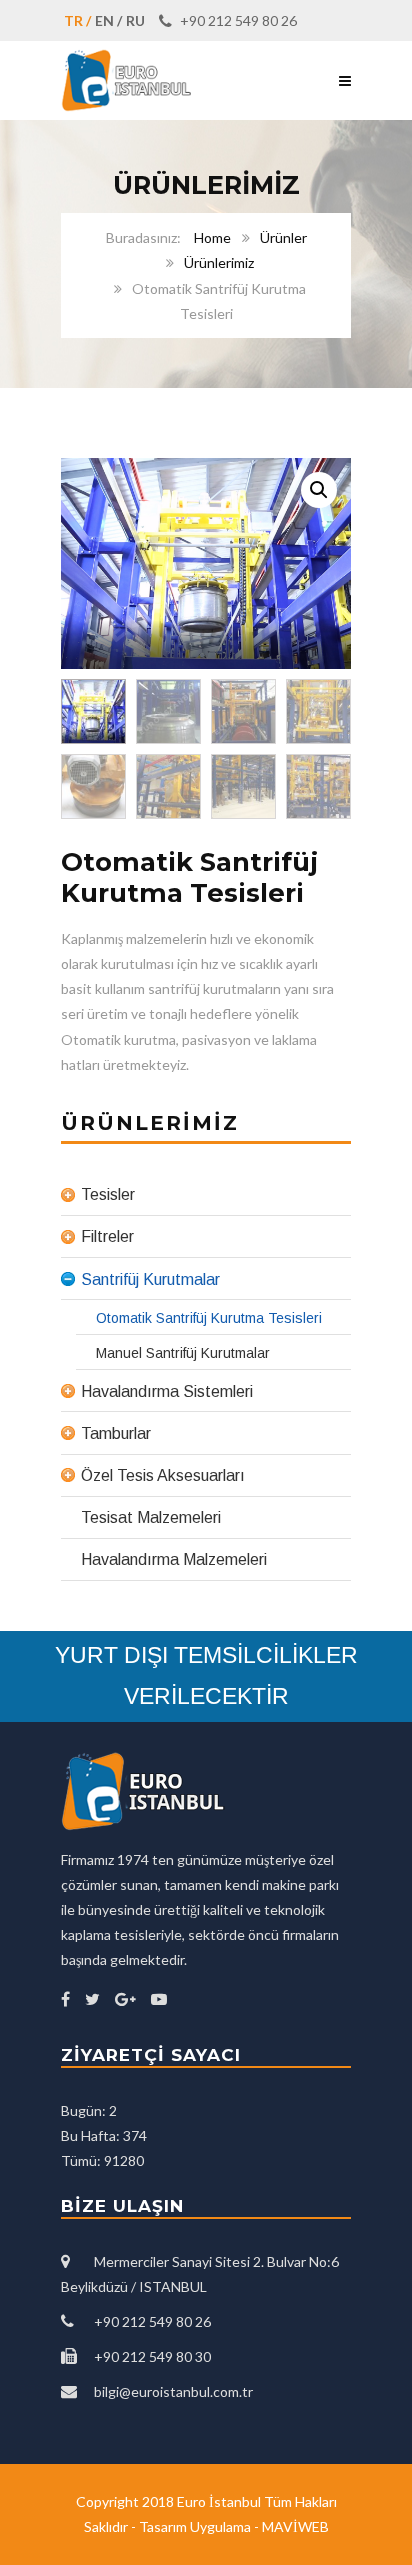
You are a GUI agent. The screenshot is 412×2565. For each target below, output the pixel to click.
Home (212, 237)
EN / (108, 20)
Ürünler (283, 237)
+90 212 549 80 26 (237, 20)
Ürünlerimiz (219, 262)
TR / (77, 20)
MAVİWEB (295, 2526)
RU (135, 20)
